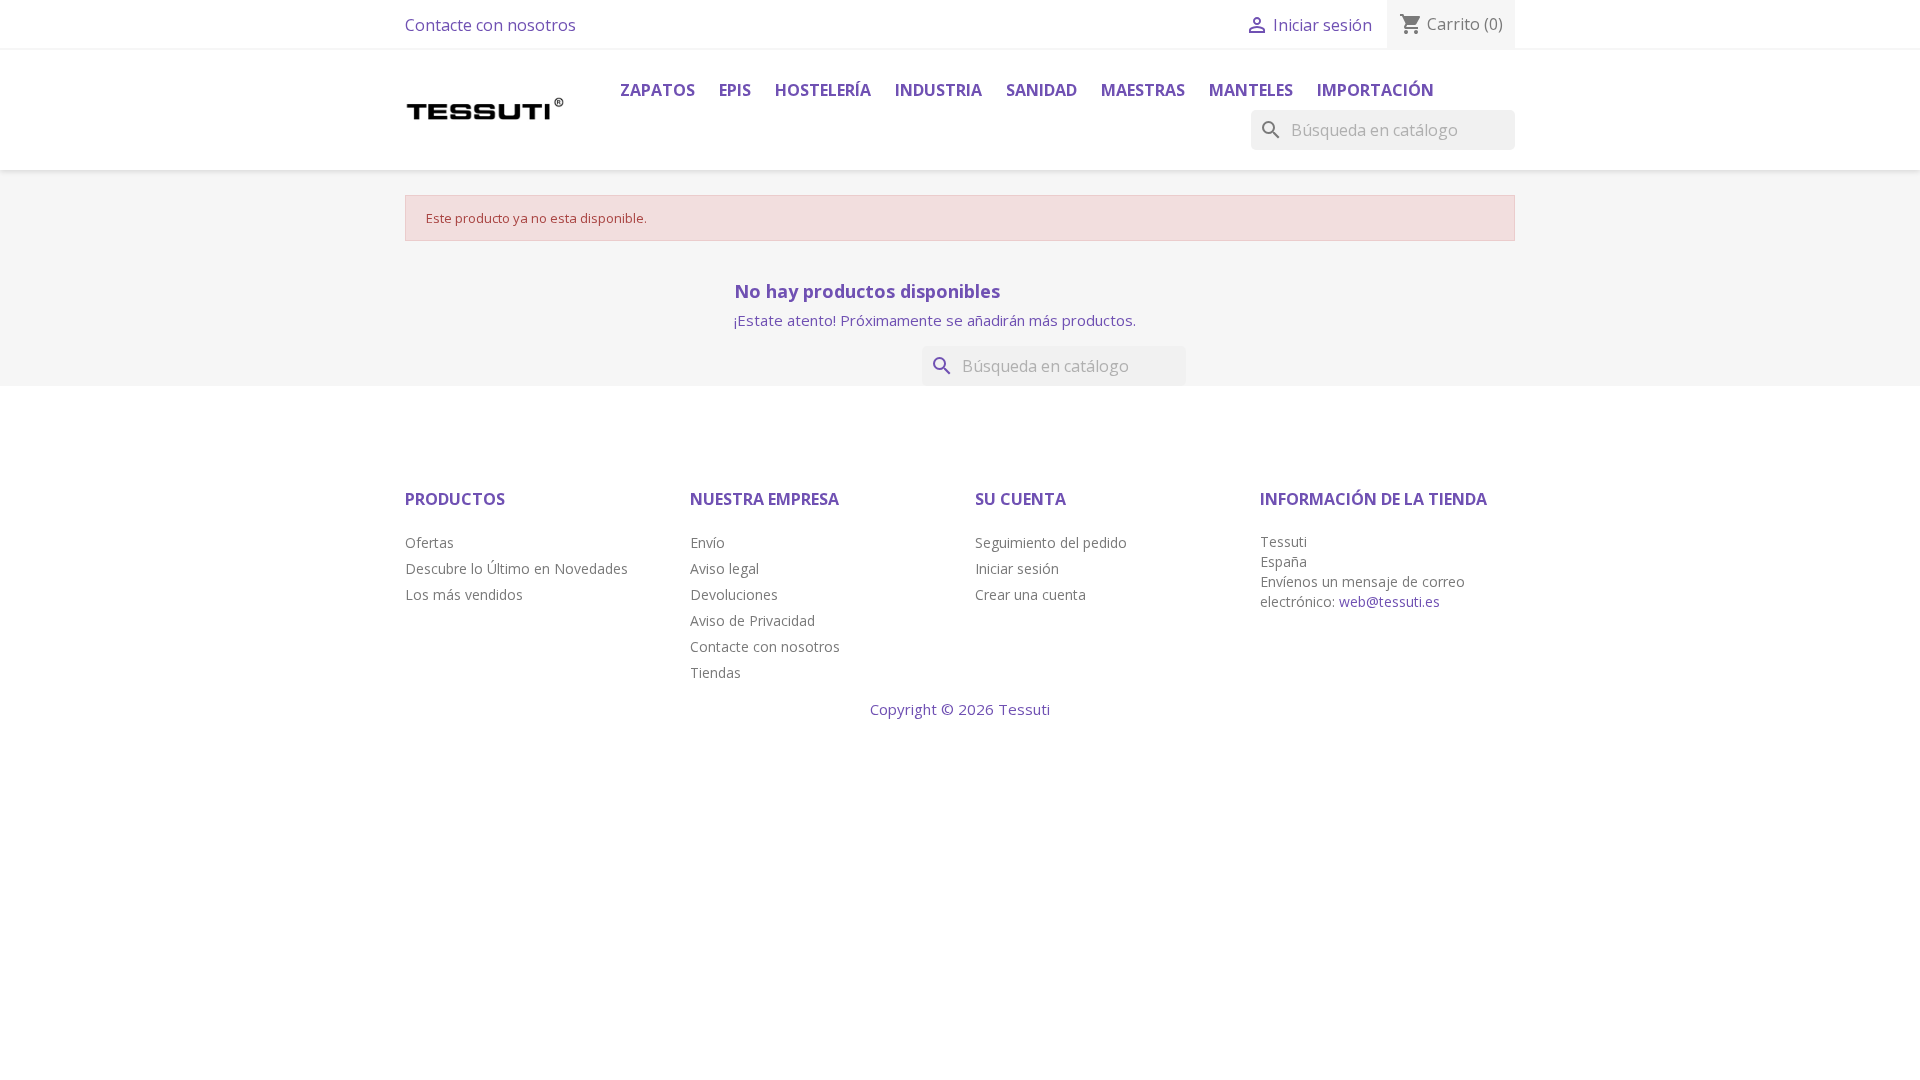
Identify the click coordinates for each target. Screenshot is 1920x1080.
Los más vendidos (464, 594)
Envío (707, 542)
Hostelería (823, 90)
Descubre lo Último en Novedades (516, 568)
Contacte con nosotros (490, 25)
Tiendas (715, 672)
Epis (735, 90)
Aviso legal (724, 568)
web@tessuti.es (1389, 601)
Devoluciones (734, 594)
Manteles (1251, 90)
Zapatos (657, 90)
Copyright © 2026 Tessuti (960, 709)
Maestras (1143, 90)
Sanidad (1041, 90)
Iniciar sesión (1017, 568)
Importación (1375, 90)
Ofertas (429, 542)
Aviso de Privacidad (752, 620)
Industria (938, 90)
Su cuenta (1020, 499)
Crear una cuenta (1030, 594)
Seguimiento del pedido (1051, 542)
